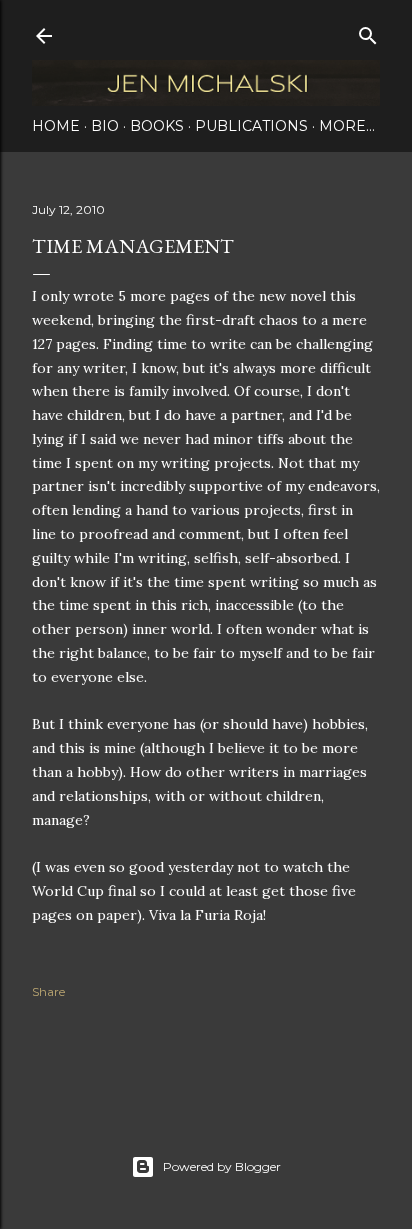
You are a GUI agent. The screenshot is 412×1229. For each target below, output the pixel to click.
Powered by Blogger (222, 1166)
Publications (251, 126)
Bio (105, 126)
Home (56, 126)
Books (157, 126)
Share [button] (48, 991)
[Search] (368, 31)
